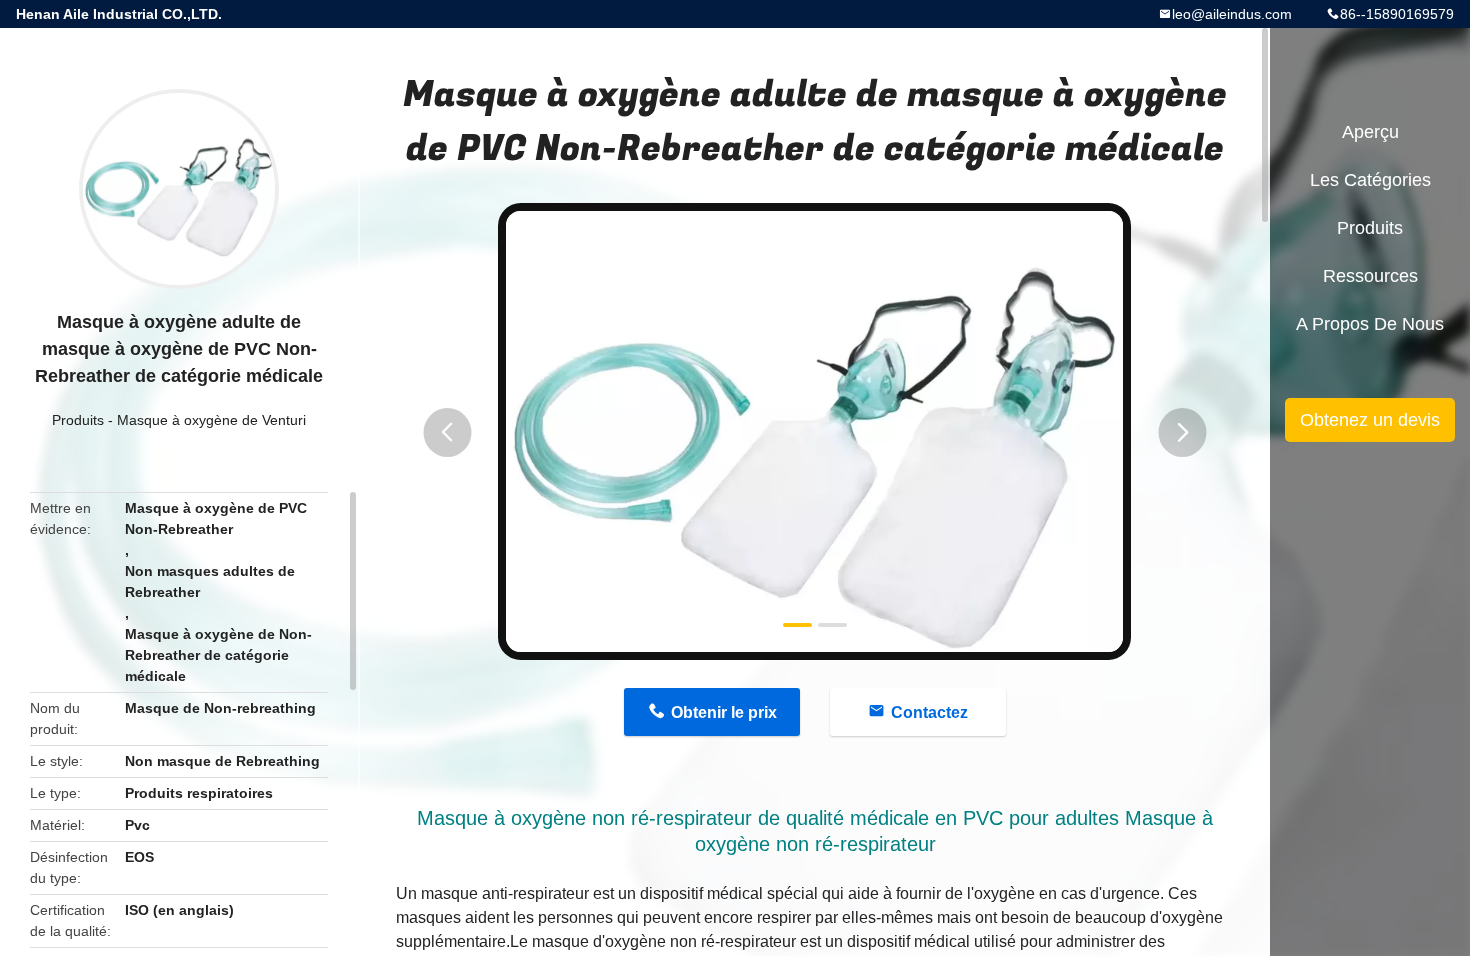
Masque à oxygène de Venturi (211, 420)
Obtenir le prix (724, 712)
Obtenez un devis (1370, 420)
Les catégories (1370, 180)
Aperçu (1370, 132)
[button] (447, 432)
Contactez (929, 712)
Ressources (1370, 276)
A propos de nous (1370, 324)
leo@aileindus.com (1232, 14)
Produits (78, 420)
